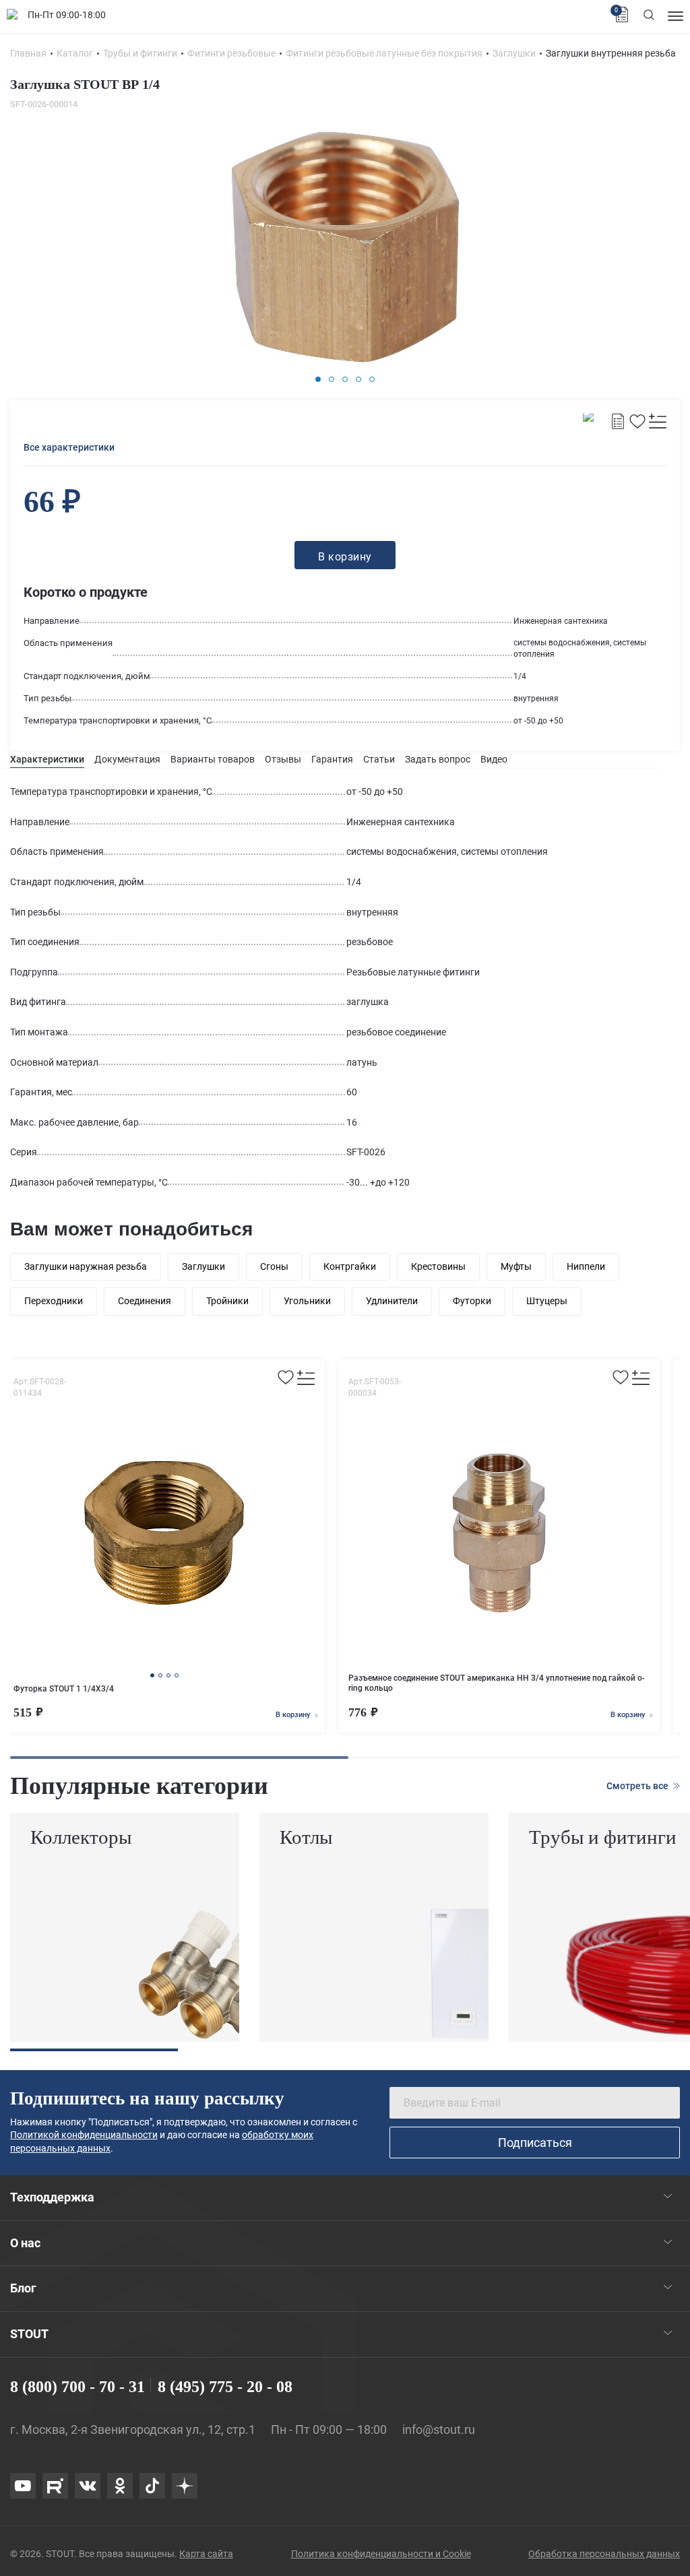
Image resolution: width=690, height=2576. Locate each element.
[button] (318, 379)
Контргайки (350, 1266)
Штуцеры (547, 1301)
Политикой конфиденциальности (84, 2135)
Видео (494, 759)
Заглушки (203, 1266)
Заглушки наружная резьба (86, 1266)
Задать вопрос (438, 759)
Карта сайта (206, 2554)
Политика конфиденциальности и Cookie (381, 2554)
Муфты (516, 1266)
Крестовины (438, 1266)
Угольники (307, 1301)
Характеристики (47, 759)
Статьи (379, 759)
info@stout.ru (439, 2429)
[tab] (47, 760)
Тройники (227, 1301)
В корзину (294, 1715)
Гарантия (332, 759)
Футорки (472, 1301)
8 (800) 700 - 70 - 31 (77, 2387)
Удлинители (392, 1301)
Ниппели (586, 1266)
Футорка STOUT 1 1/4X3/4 (64, 1689)
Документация (127, 759)
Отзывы (283, 759)
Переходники (54, 1301)
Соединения (145, 1301)
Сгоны (274, 1266)
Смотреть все (638, 1786)
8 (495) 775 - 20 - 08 (225, 2387)
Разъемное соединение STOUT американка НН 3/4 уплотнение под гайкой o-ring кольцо (497, 1683)
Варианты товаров (213, 759)
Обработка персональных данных (604, 2554)
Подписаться (535, 2143)
